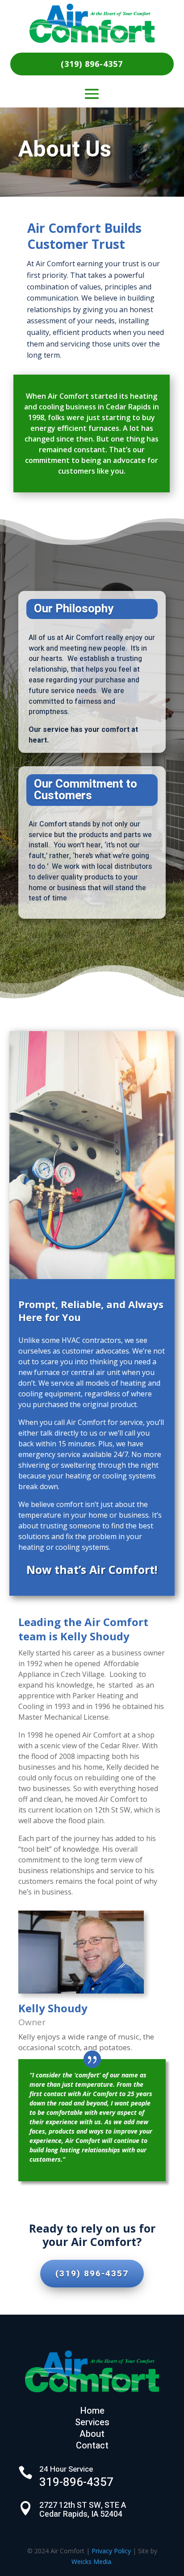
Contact (92, 2446)
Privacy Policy (111, 2551)
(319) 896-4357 (92, 64)
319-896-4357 (76, 2482)
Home (92, 2411)
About (92, 2434)
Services (92, 2422)
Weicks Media (91, 2562)
